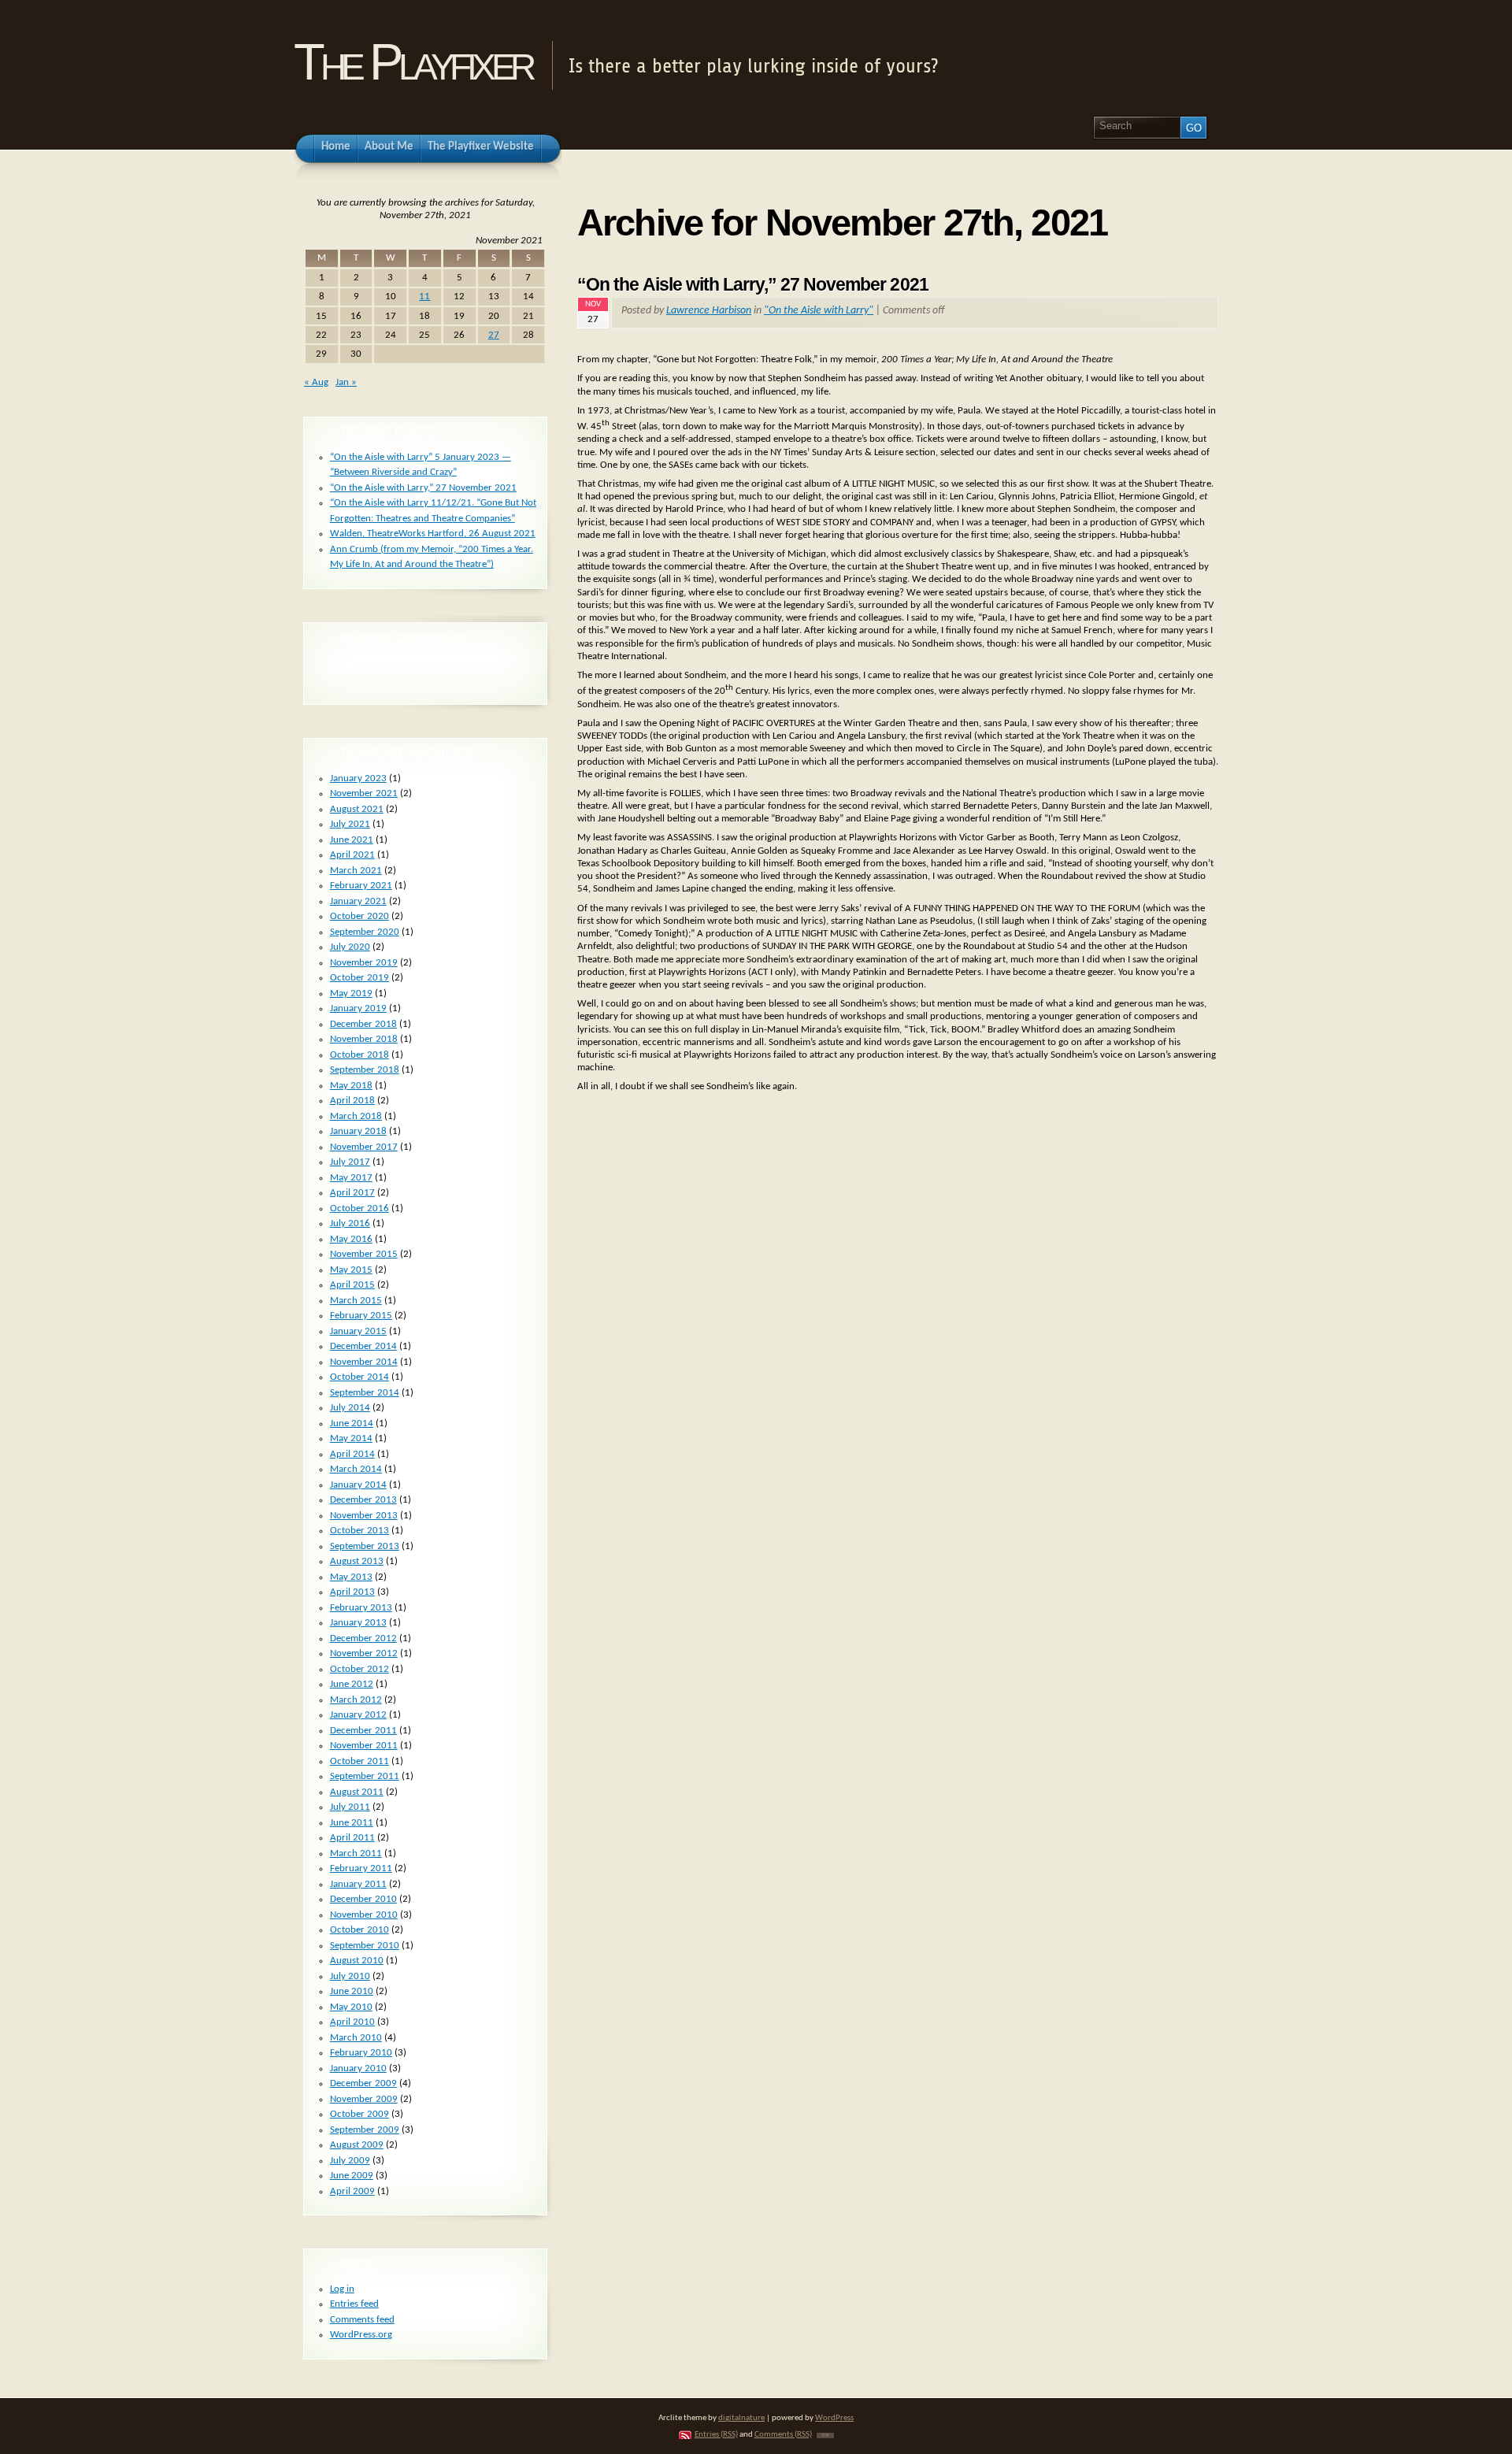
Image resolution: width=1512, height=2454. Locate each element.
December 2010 (363, 1899)
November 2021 (364, 793)
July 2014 (350, 1408)
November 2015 (364, 1254)
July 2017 (350, 1162)
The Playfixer (413, 62)
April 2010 (352, 2022)
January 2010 (358, 2068)
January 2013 (358, 1623)
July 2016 (350, 1223)
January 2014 (358, 1485)
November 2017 (364, 1147)
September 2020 (365, 932)
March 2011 (356, 1853)
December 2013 (363, 1500)
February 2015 (361, 1316)
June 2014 (352, 1423)
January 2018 (358, 1131)
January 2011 (358, 1884)
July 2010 (350, 1976)
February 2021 (361, 886)
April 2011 (352, 1838)
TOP (825, 2435)
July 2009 (350, 2161)
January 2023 (358, 778)
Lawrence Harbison (709, 311)
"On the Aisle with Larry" (819, 311)
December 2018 (363, 1024)
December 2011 (363, 1731)
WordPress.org (361, 2335)
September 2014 (365, 1393)
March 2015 (356, 1301)
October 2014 (359, 1377)
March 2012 (356, 1700)
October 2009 (359, 2114)
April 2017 (352, 1193)
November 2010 (364, 1915)
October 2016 (359, 1208)
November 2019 (364, 963)
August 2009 (357, 2145)
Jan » (346, 382)
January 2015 (358, 1331)
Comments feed (362, 2320)
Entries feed (354, 2304)
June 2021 (352, 840)
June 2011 (352, 1823)
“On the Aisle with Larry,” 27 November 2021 (753, 284)
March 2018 (356, 1116)
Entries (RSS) (716, 2435)
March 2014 (356, 1469)
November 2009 (364, 2099)
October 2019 (359, 978)
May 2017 (351, 1178)
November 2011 (364, 1746)
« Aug (316, 382)
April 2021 (352, 855)
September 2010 (365, 1946)
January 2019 (358, 1008)
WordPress (834, 2418)
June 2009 (352, 2176)
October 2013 (359, 1531)
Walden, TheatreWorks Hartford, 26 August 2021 (433, 534)
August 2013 (357, 1561)
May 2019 (351, 993)
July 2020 (350, 947)
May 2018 (351, 1086)
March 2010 (356, 2038)
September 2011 (365, 1776)
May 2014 (351, 1438)
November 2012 (364, 1653)
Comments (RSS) (783, 2435)
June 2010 (352, 1991)
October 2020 (359, 916)
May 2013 (351, 1577)
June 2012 (352, 1684)
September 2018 (365, 1070)
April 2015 (352, 1285)
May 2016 (351, 1239)
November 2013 (364, 1516)
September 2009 (365, 2130)
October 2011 (359, 1761)
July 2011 (350, 1807)
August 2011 (357, 1792)
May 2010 (351, 2007)
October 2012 (359, 1669)
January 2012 (358, 1715)
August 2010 (357, 1961)
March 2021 (356, 871)
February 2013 (361, 1608)
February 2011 (361, 1868)
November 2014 (364, 1362)
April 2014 (352, 1454)
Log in (342, 2289)
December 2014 (363, 1346)
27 (494, 335)
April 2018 (352, 1101)
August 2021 (357, 809)
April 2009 (352, 2191)
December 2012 (363, 1638)
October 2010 (359, 1930)
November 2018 (364, 1039)
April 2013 (352, 1592)
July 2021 (350, 824)
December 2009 (363, 2083)
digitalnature (741, 2418)
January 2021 (358, 901)
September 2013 (365, 1546)
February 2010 (361, 2053)
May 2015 (351, 1270)
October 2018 (359, 1055)
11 (424, 297)
